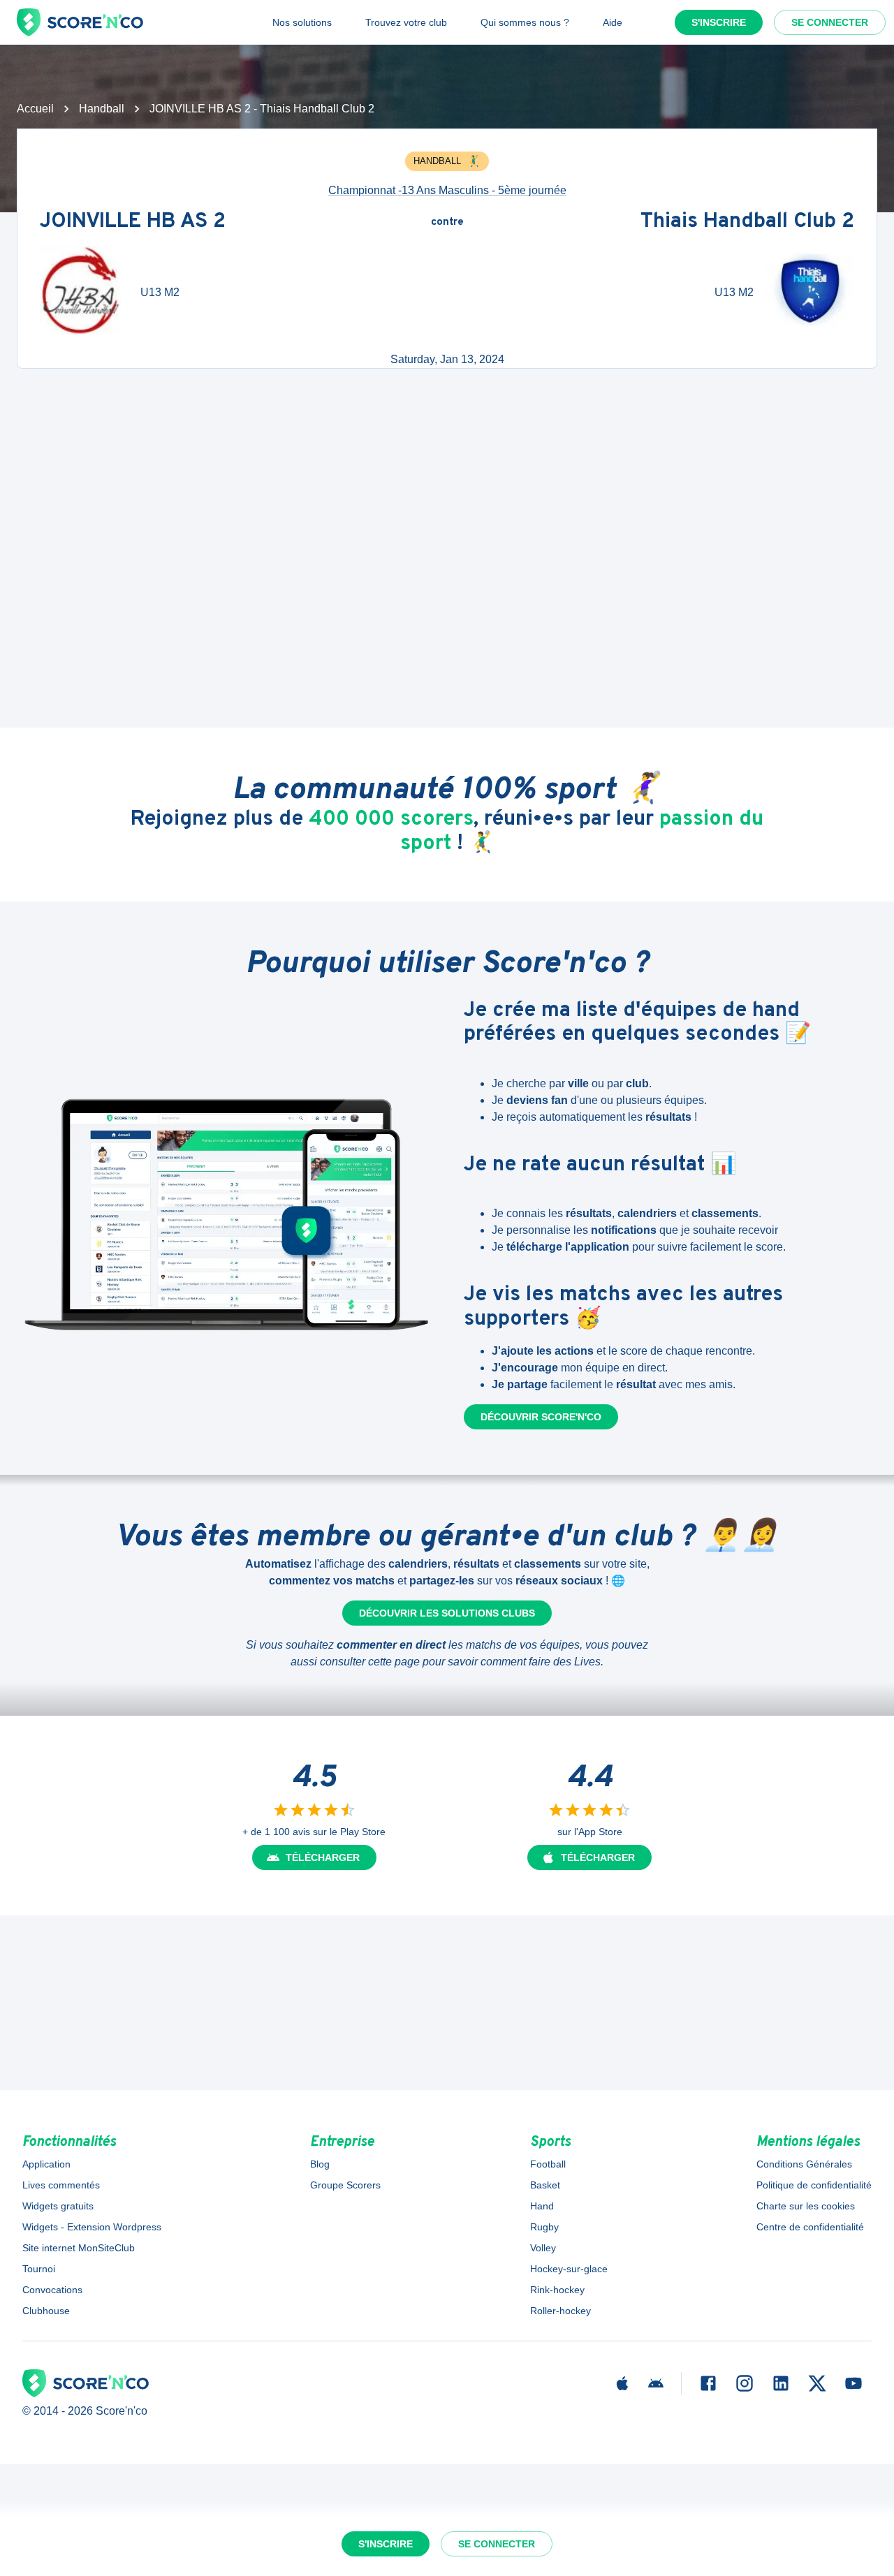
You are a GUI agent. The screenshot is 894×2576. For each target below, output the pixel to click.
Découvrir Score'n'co (541, 1417)
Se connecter (830, 22)
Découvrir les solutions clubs (447, 1613)
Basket (545, 2185)
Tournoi (39, 2269)
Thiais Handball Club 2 (747, 222)
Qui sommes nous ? (525, 22)
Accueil (35, 109)
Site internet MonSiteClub (79, 2248)
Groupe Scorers (345, 2185)
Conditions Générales (804, 2164)
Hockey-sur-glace (569, 2269)
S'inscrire (719, 22)
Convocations (52, 2290)
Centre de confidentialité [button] (810, 2227)
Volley (543, 2248)
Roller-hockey (560, 2311)
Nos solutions (302, 22)
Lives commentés (61, 2185)
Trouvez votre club (406, 22)
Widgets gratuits (58, 2206)
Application (46, 2164)
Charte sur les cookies (806, 2206)
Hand (542, 2206)
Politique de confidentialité (814, 2185)
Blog (320, 2164)
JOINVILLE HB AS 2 (133, 222)
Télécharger (323, 1857)
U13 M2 (160, 292)
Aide (613, 22)
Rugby (544, 2227)
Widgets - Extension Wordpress (92, 2227)
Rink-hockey (557, 2290)
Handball (102, 109)
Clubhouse (46, 2311)
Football (548, 2164)
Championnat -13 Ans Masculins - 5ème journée (447, 190)
